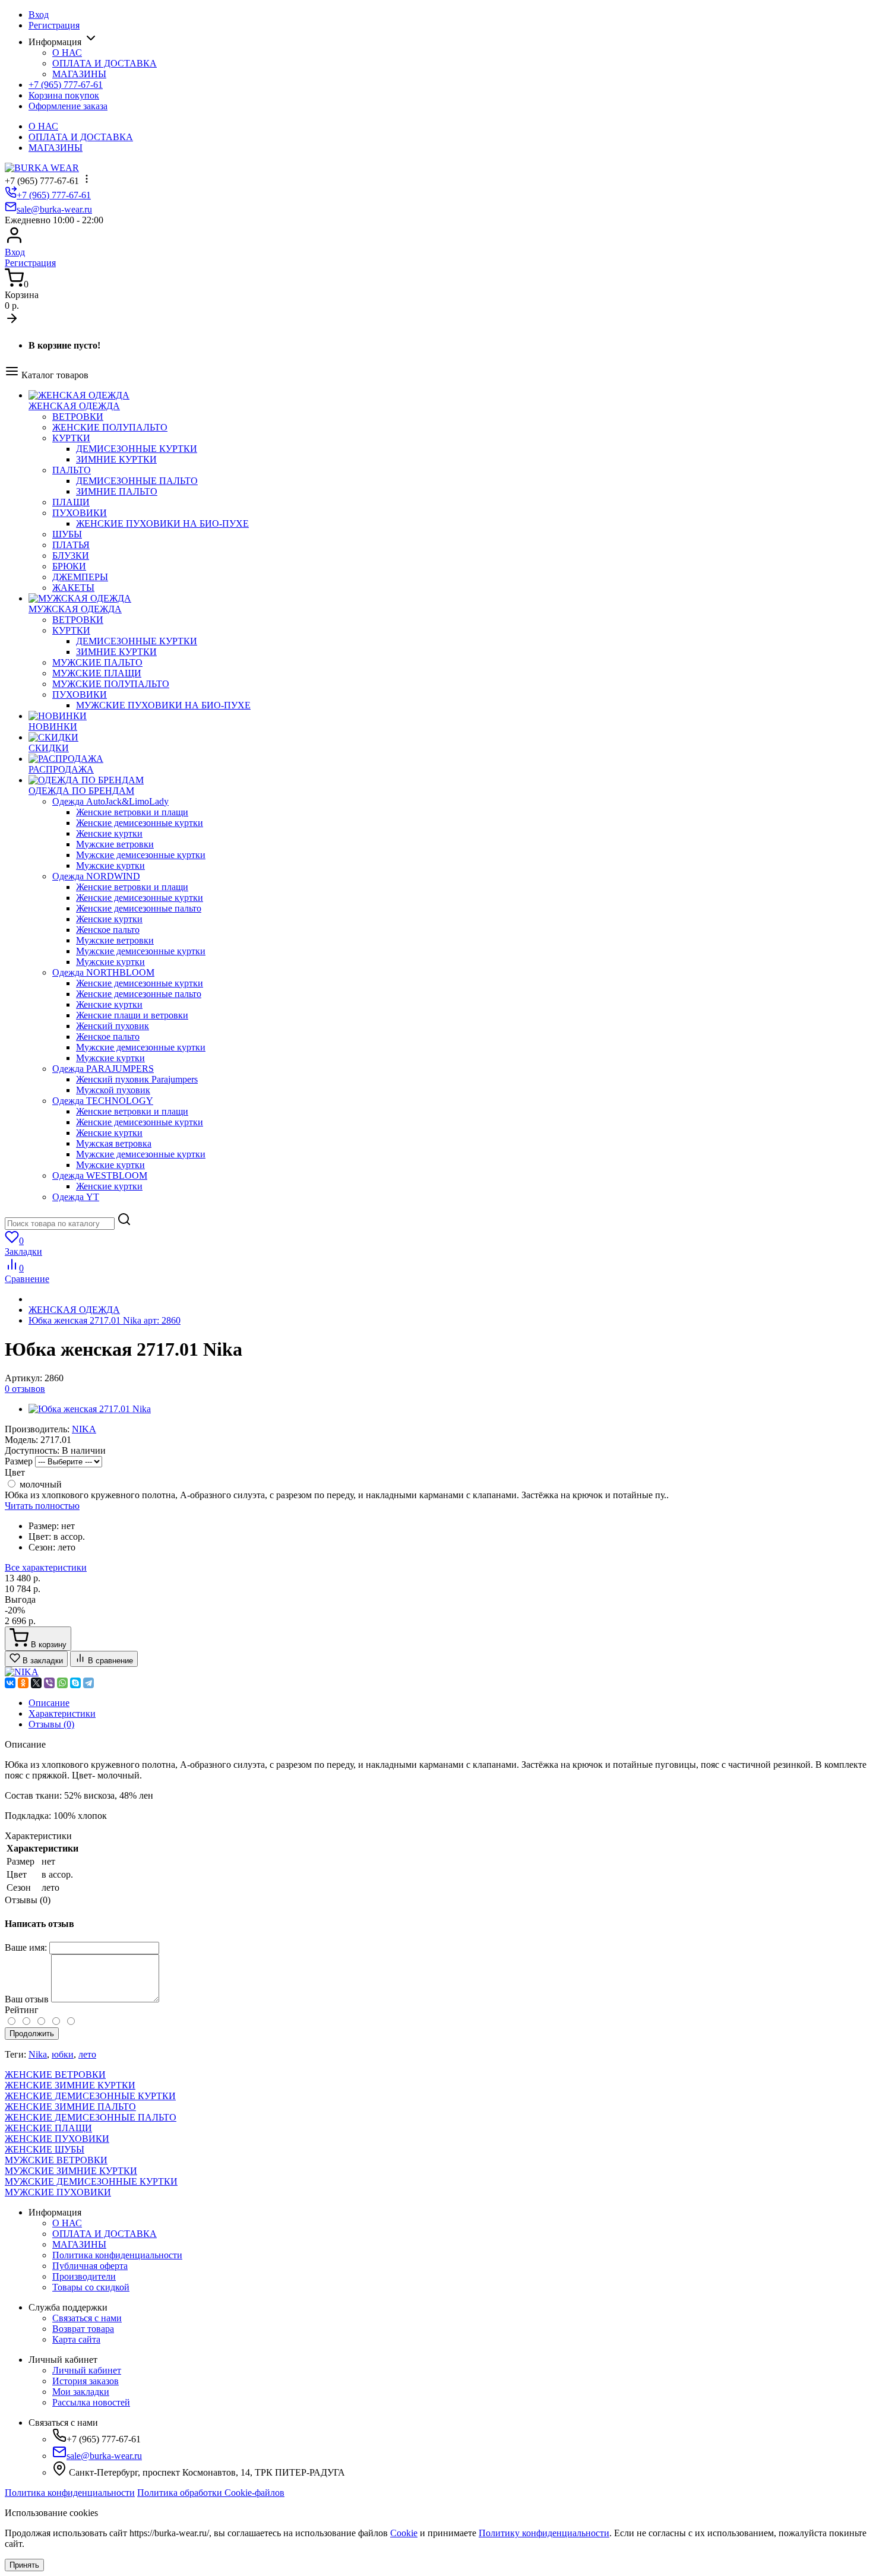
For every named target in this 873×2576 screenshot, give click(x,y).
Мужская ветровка (114, 1143)
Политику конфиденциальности (544, 2533)
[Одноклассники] (23, 1683)
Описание (49, 1703)
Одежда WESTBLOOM (100, 1175)
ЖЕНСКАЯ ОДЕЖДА (74, 1310)
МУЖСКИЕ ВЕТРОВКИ (56, 2160)
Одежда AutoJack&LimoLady (110, 801)
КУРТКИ (71, 438)
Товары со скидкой (91, 2287)
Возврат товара (83, 2329)
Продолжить (32, 2034)
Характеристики (62, 1713)
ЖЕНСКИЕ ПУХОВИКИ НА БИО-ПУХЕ (162, 523)
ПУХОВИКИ (80, 513)
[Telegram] (88, 1683)
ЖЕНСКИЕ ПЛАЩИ (48, 2128)
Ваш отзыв (27, 1999)
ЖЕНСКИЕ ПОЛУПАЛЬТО (110, 427)
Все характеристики (46, 1567)
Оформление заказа (68, 106)
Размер (19, 1461)
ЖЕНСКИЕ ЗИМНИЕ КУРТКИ (70, 2085)
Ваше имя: (26, 1947)
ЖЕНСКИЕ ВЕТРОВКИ (55, 2075)
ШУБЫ (67, 534)
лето (87, 2054)
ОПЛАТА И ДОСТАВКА (105, 63)
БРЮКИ (69, 566)
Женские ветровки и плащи (132, 812)
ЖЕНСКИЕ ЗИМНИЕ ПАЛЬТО (70, 2107)
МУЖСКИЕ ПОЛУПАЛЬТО (111, 684)
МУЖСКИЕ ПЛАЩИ (97, 673)
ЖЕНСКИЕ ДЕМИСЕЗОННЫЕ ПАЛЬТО (91, 2117)
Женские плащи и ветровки (132, 1015)
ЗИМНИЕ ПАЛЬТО (117, 491)
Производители (84, 2276)
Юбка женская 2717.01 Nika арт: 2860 (105, 1320)
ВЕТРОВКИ (78, 417)
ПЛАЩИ (71, 502)
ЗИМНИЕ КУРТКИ (116, 459)
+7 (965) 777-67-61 (66, 85)
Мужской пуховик (113, 1090)
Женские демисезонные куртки (140, 823)
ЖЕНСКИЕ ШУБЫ (45, 2149)
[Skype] (75, 1683)
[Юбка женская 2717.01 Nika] (90, 1409)
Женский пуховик (113, 1026)
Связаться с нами (87, 2318)
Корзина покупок (64, 95)
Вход (39, 15)
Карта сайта (76, 2339)
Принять (24, 2565)
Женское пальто (108, 930)
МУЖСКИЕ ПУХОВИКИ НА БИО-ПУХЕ (163, 705)
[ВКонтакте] (10, 1683)
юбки (63, 2054)
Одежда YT (76, 1197)
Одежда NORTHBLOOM (103, 972)
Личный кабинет (87, 2370)
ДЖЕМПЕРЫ (80, 577)
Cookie (404, 2533)
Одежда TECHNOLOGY (103, 1101)
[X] (36, 1683)
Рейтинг (22, 2010)
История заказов (86, 2381)
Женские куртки (109, 833)
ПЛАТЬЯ (71, 545)
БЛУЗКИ (71, 556)
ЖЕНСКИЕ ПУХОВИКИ (57, 2139)
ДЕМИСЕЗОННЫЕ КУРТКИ (137, 449)
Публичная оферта (90, 2266)
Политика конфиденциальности (117, 2255)
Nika (38, 2054)
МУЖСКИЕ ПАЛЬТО (97, 662)
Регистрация (54, 25)
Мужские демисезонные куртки (141, 855)
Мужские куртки (110, 865)
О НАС (67, 53)
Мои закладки (81, 2392)
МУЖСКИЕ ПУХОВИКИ (58, 2192)
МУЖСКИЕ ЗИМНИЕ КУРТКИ (71, 2171)
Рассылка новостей (91, 2402)
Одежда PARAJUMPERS (103, 1069)
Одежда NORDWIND (96, 876)
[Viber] (49, 1683)
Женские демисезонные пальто (139, 908)
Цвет (15, 1472)
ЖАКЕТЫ (73, 588)
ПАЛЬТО (72, 470)
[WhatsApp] (62, 1683)
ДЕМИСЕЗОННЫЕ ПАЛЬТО (137, 481)
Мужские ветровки (115, 844)
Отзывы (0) (51, 1724)
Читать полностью (42, 1506)
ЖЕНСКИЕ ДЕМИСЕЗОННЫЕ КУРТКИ (90, 2096)
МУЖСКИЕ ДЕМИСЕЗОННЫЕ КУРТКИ (91, 2181)
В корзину (48, 1645)
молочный (39, 1484)
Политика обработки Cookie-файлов (211, 2493)
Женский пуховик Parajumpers (137, 1079)
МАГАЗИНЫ (79, 74)
